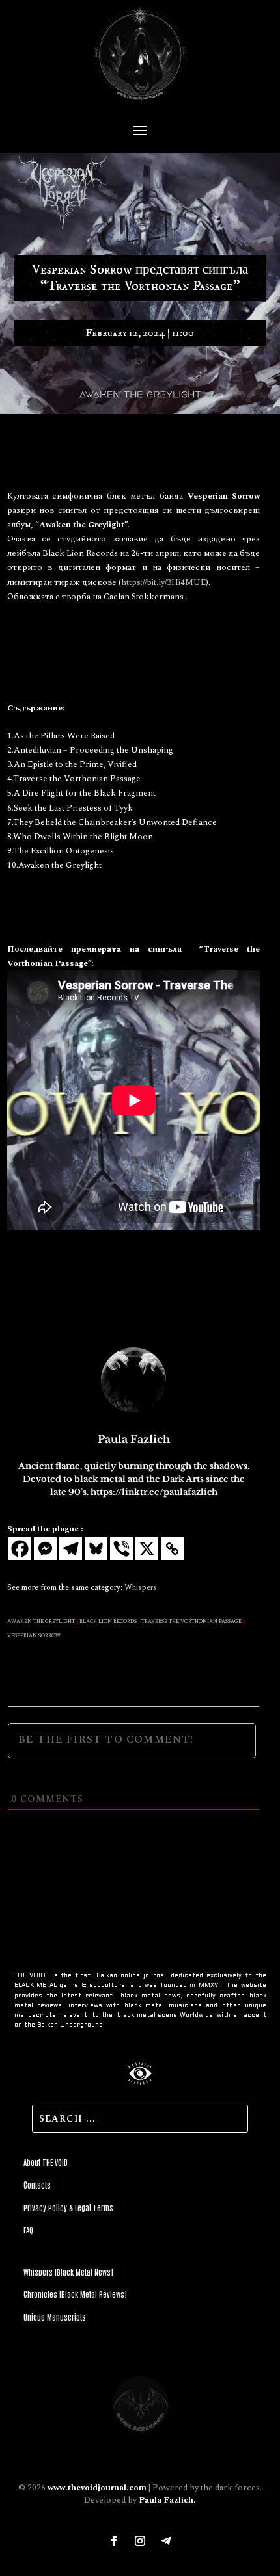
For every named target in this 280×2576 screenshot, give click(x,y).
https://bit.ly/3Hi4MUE (163, 582)
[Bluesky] (96, 1549)
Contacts (37, 2185)
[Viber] (121, 1549)
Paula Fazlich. (167, 2500)
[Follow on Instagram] (140, 2541)
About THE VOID (46, 2162)
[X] (147, 1549)
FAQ (28, 2230)
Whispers (141, 1588)
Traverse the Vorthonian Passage (191, 1622)
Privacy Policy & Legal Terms (68, 2207)
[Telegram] (71, 1549)
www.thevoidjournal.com (97, 2488)
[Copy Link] (172, 1549)
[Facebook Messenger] (45, 1549)
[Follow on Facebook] (114, 2541)
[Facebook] (20, 1549)
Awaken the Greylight (41, 1622)
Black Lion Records (108, 1622)
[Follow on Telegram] (166, 2541)
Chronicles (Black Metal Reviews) (75, 2294)
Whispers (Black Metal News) (68, 2272)
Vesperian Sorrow (34, 1636)
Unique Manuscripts (55, 2317)
